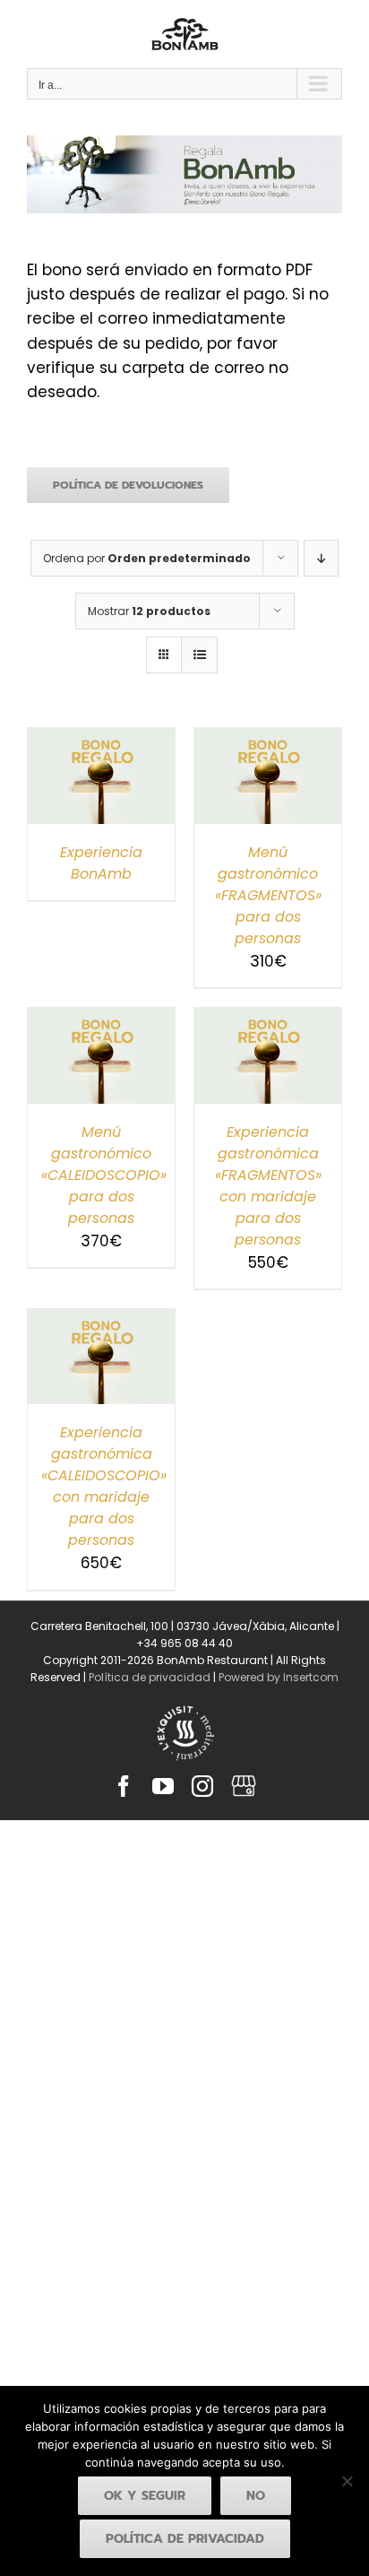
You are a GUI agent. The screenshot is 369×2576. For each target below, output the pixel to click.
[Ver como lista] (199, 655)
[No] (347, 2481)
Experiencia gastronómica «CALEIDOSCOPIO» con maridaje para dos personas (104, 1486)
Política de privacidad (150, 1677)
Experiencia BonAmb (101, 863)
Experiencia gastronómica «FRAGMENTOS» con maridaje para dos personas (268, 1186)
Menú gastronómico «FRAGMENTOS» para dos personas (268, 895)
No (256, 2496)
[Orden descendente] (321, 558)
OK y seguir (145, 2496)
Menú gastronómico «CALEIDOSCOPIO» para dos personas (104, 1175)
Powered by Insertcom (277, 1677)
